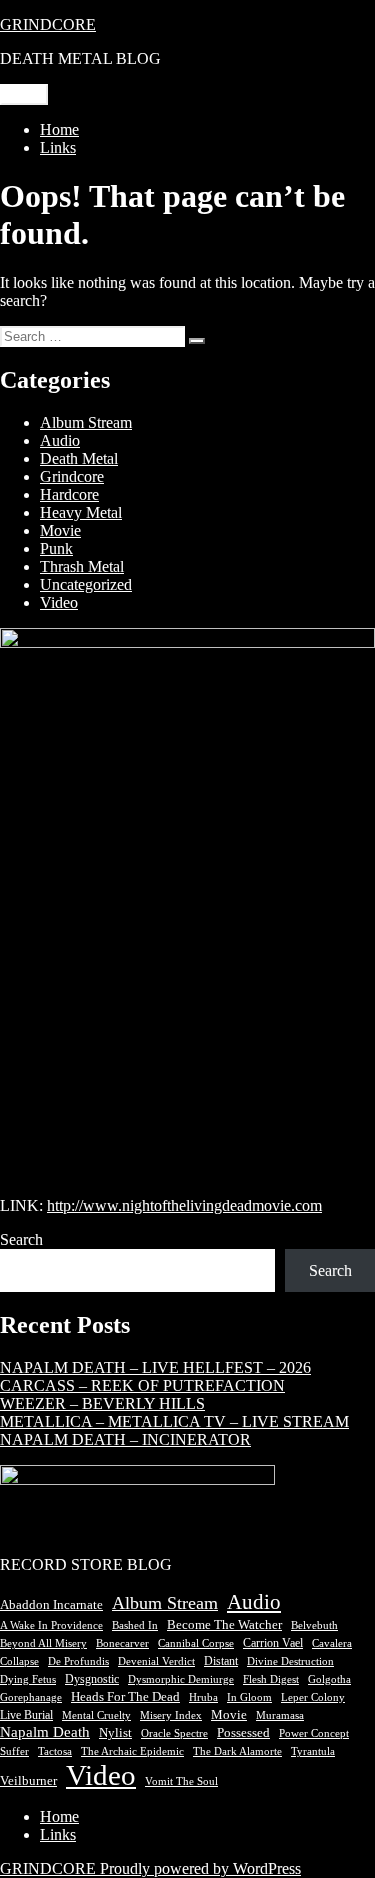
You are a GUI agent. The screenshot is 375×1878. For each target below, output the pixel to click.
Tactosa (55, 1751)
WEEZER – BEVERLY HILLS (102, 1403)
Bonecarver (122, 1643)
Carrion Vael (273, 1643)
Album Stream (86, 422)
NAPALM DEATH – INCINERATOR (125, 1439)
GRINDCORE (48, 24)
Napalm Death (45, 1732)
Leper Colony (313, 1697)
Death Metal (79, 458)
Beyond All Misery (43, 1643)
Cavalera (332, 1643)
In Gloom (249, 1697)
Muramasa (280, 1715)
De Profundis (78, 1661)
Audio (60, 440)
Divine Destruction (290, 1661)
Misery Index (171, 1715)
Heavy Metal (81, 512)
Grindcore (72, 476)
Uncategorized (86, 584)
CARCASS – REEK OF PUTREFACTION (142, 1385)
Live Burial (26, 1715)
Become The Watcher (224, 1624)
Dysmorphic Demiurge (181, 1679)
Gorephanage (31, 1697)
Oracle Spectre (174, 1733)
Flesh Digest (271, 1679)
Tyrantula (313, 1751)
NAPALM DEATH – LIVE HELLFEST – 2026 (155, 1367)
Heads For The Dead (125, 1697)
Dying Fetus (28, 1679)
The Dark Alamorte (237, 1751)
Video (59, 602)
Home (59, 129)
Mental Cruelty (96, 1715)
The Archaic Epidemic (132, 1751)
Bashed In (135, 1625)
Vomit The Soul (181, 1781)
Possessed (243, 1732)
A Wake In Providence (51, 1625)
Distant (221, 1661)
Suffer (14, 1751)
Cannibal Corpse (196, 1643)
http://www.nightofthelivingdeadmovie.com (184, 1205)
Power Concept (314, 1733)
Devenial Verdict (156, 1661)
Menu (24, 94)
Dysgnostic (92, 1679)
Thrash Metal (82, 566)
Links (58, 147)
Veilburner (28, 1781)
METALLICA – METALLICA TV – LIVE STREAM (174, 1421)
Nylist (115, 1733)
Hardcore (69, 494)
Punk (56, 548)
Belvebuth (314, 1625)
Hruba (203, 1697)
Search (21, 1239)
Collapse (19, 1661)
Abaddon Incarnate (51, 1604)
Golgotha (329, 1679)
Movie (60, 530)
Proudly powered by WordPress (200, 1868)
